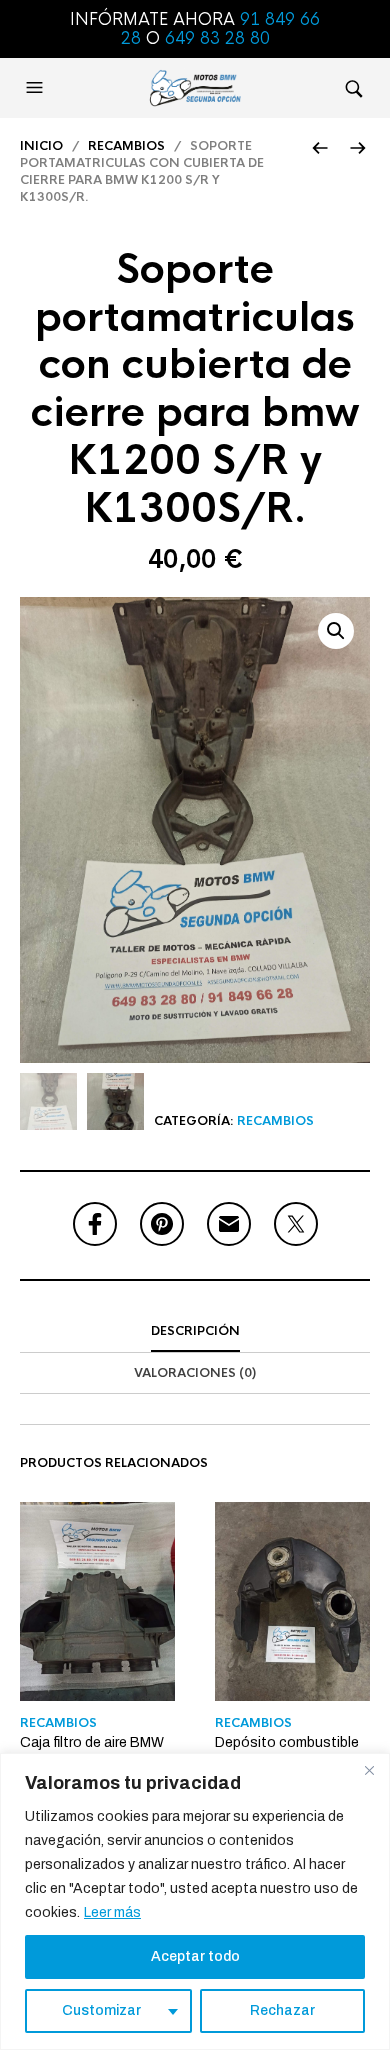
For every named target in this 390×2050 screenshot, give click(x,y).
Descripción (195, 1331)
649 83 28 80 (217, 38)
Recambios (126, 146)
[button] (37, 88)
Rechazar (282, 2010)
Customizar (101, 2010)
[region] (195, 1901)
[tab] (195, 1332)
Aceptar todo (195, 1956)
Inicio (41, 146)
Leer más (112, 1912)
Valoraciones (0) (195, 1373)
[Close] (369, 1770)
